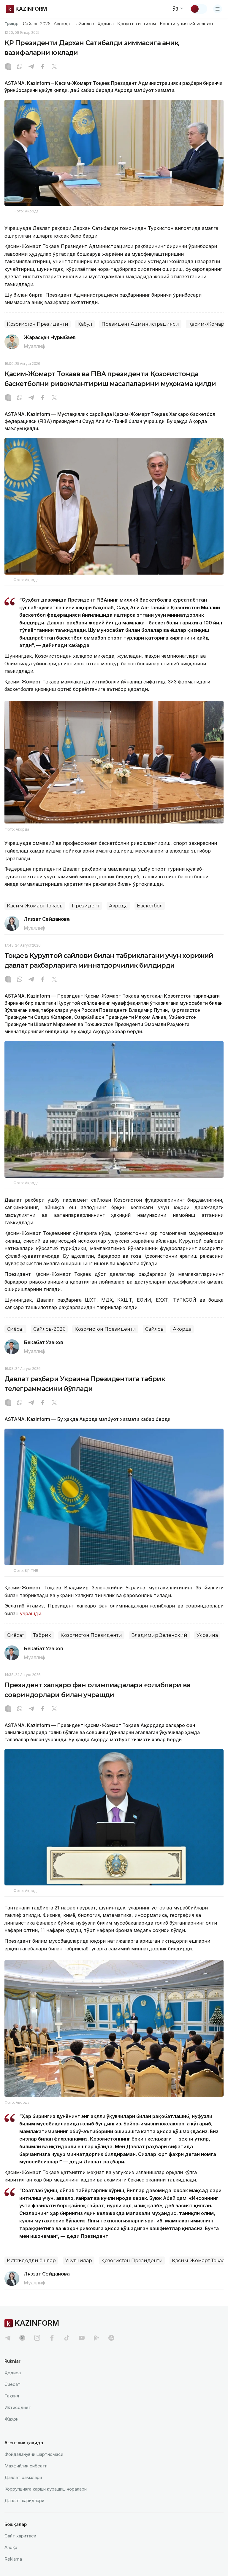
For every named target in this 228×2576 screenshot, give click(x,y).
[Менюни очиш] (218, 9)
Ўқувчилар (79, 2261)
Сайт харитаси (20, 2536)
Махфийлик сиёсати (26, 2466)
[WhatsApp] (20, 67)
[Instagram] (8, 67)
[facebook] (52, 2338)
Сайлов (154, 1329)
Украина (207, 1635)
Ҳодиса (106, 24)
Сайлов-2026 (37, 24)
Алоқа (11, 2547)
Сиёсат (15, 1329)
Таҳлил (12, 2396)
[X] (54, 67)
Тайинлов (84, 24)
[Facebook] (43, 67)
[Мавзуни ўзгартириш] (199, 9)
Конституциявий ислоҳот (187, 24)
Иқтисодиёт (18, 2407)
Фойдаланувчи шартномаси (34, 2454)
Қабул (85, 324)
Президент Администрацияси (140, 324)
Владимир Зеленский (159, 1635)
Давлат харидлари (24, 2501)
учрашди (30, 1613)
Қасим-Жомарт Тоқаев (35, 906)
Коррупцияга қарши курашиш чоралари (46, 2489)
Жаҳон (11, 2419)
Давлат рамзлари (23, 2477)
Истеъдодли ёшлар (31, 2261)
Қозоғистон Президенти (38, 324)
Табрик (42, 1635)
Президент (86, 906)
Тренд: (11, 23)
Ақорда (62, 24)
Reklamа (13, 2559)
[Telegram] (31, 67)
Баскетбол (150, 906)
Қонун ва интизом (137, 24)
